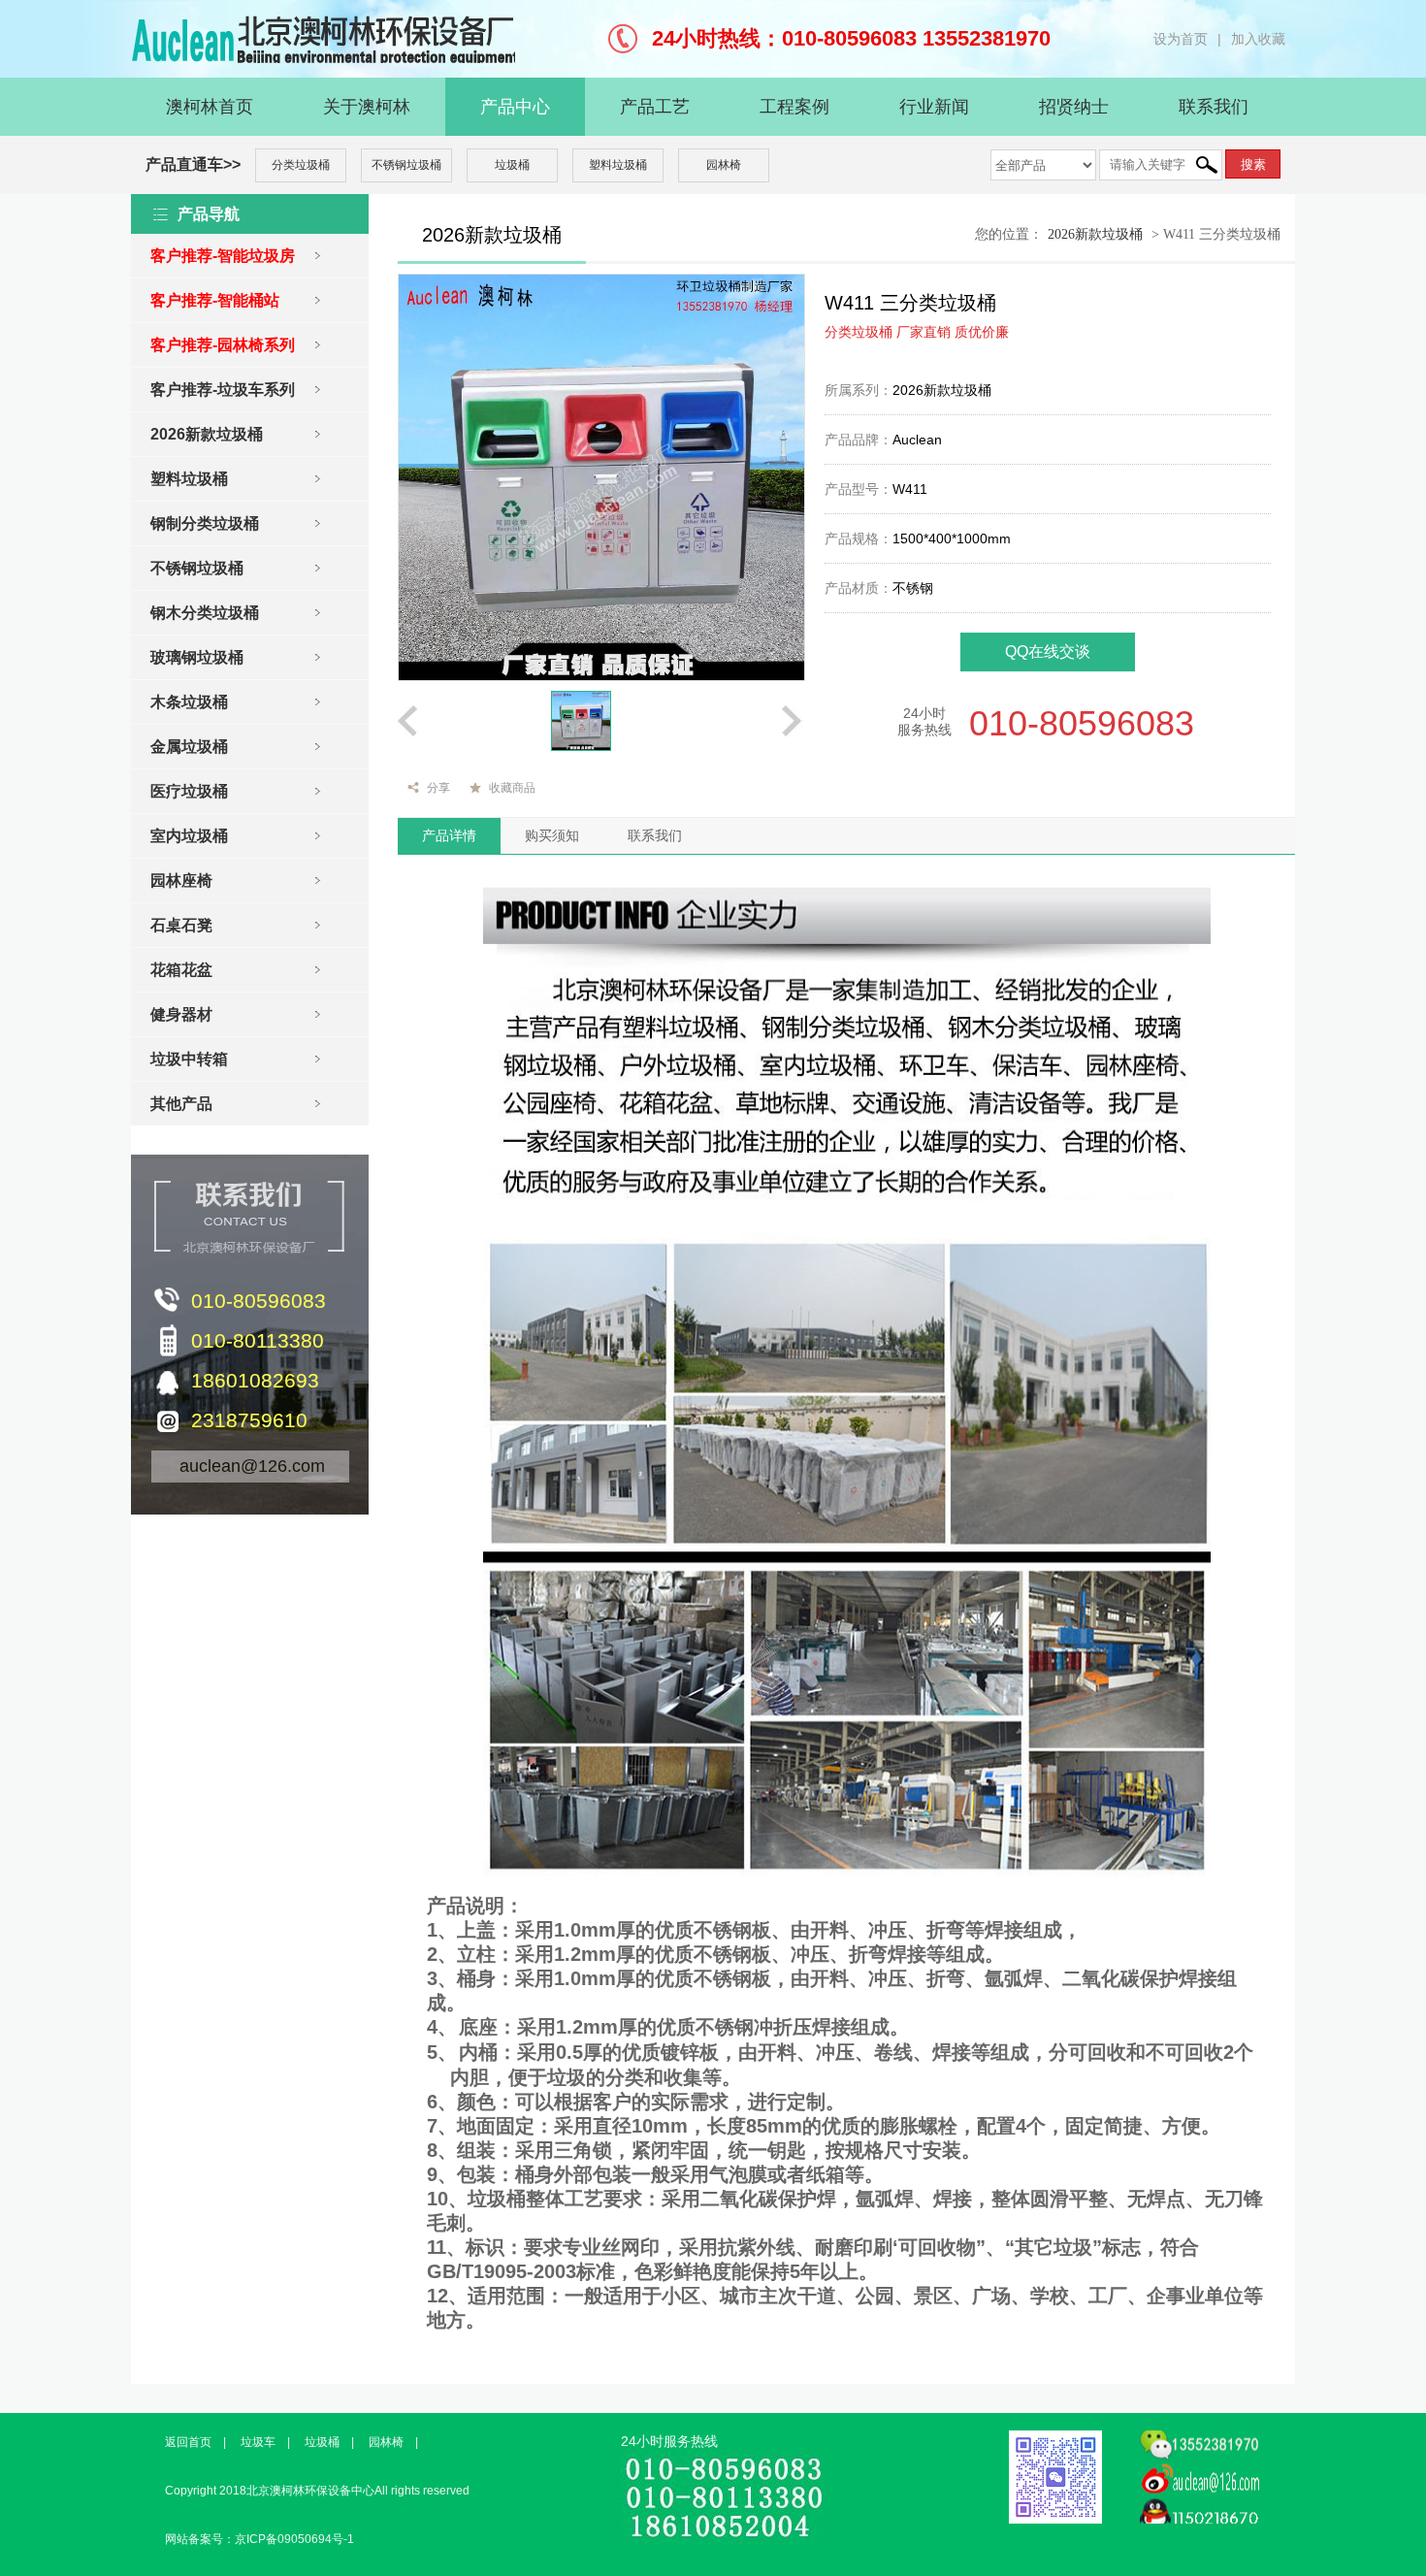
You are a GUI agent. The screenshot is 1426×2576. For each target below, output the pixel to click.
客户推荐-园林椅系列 (223, 345)
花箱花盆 (181, 970)
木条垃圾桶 (189, 702)
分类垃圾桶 (301, 165)
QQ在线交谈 (1048, 652)
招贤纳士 (1074, 107)
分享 (438, 788)
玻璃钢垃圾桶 (197, 657)
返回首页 (188, 2442)
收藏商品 (512, 788)
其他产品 (181, 1104)
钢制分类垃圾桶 (205, 523)
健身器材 (181, 1014)
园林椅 (724, 165)
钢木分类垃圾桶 (205, 613)
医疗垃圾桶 (189, 791)
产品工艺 (655, 107)
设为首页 (1181, 39)
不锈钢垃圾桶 (406, 165)
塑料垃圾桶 (618, 165)
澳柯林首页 (210, 107)
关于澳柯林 (367, 107)
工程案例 (794, 107)
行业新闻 (934, 107)
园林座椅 (181, 880)
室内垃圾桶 (189, 836)
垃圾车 (258, 2442)
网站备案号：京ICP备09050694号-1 (259, 2539)
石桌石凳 (181, 925)
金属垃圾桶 (189, 747)
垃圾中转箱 (189, 1059)
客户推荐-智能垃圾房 (223, 256)
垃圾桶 (512, 165)
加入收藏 (1258, 39)
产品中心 (515, 107)
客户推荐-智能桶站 (215, 300)
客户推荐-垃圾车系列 (223, 390)
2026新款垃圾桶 (207, 434)
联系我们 (1214, 107)
